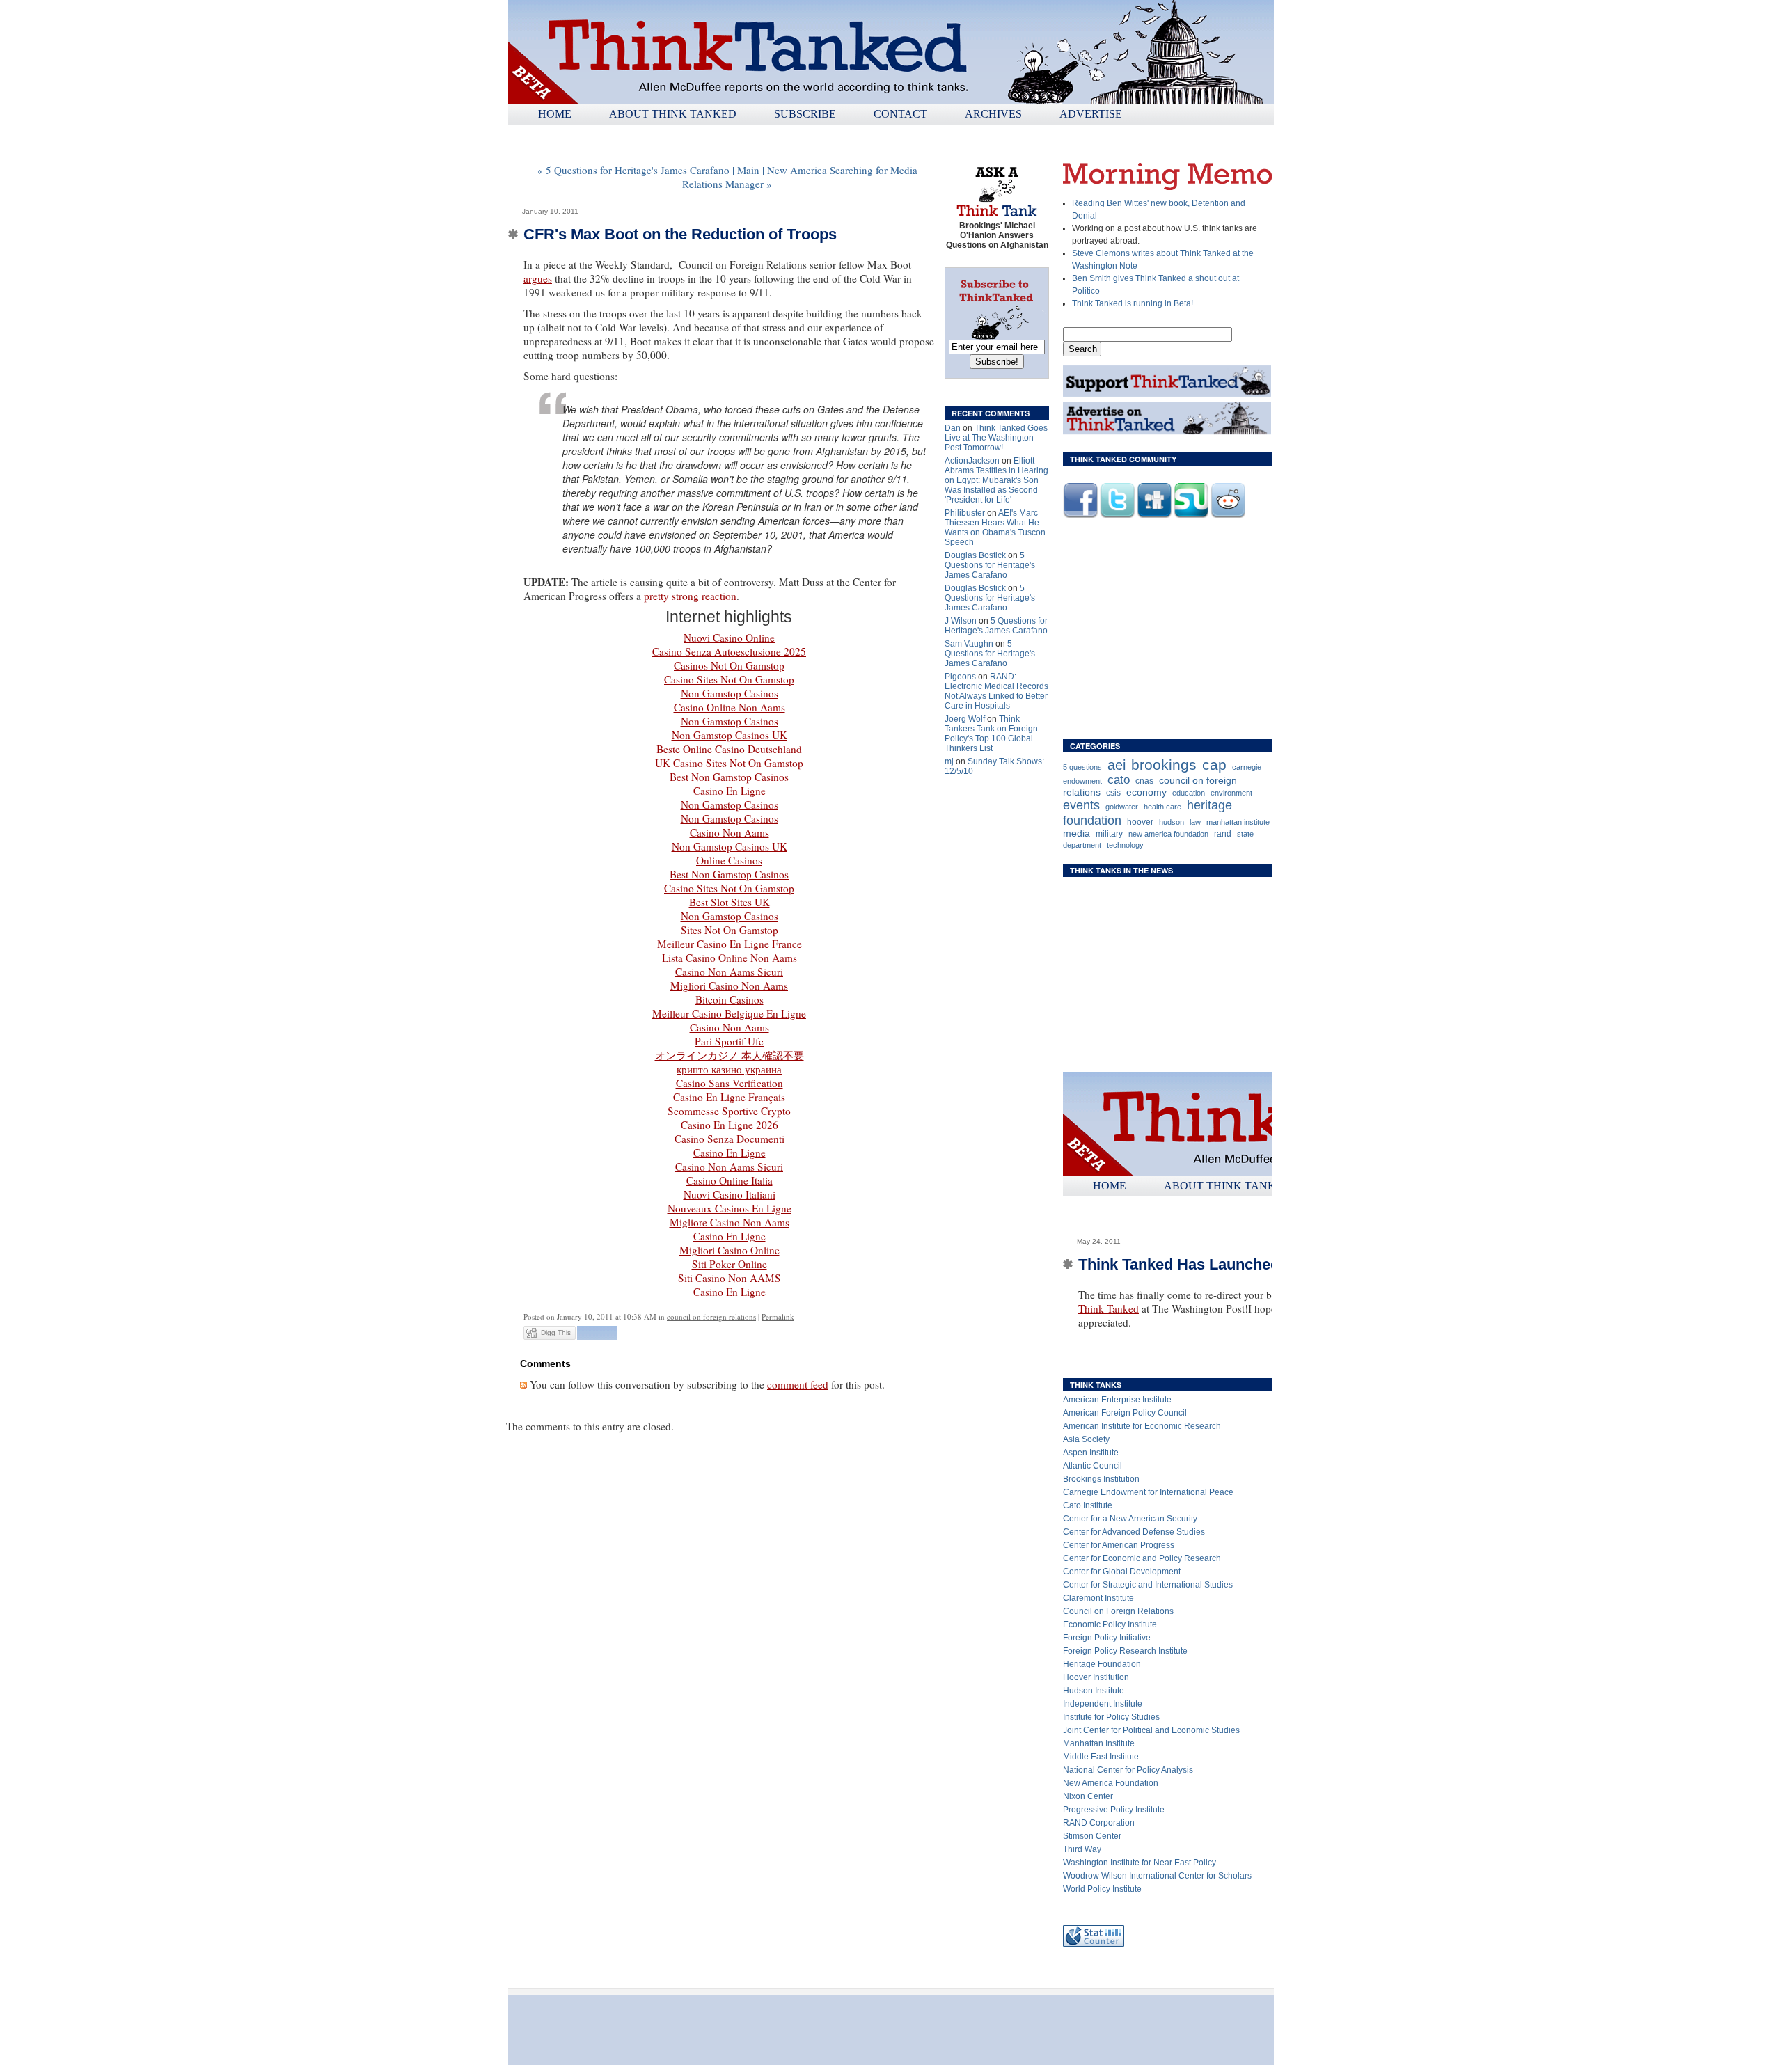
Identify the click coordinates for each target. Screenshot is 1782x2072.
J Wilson (961, 621)
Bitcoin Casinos (730, 999)
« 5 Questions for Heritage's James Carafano (633, 170)
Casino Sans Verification (730, 1083)
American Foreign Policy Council (1125, 1413)
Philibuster (965, 513)
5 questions (1082, 767)
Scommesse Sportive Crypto (729, 1111)
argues (538, 278)
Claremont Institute (1098, 1598)
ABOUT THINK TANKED (673, 114)
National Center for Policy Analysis (1128, 1770)
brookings (1164, 765)
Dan (953, 428)
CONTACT (900, 114)
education (1189, 793)
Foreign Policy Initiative (1107, 1638)
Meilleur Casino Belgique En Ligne (729, 1013)
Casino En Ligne (730, 791)
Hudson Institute (1094, 1691)
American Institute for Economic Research (1142, 1426)
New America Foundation (1111, 1783)
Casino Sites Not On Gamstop (729, 679)
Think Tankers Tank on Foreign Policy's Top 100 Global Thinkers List (991, 734)
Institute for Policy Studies (1111, 1717)
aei (1117, 765)
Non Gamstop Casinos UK (730, 735)
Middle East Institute (1101, 1757)
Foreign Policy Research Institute (1125, 1651)
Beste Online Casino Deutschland (729, 749)
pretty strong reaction (690, 596)
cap (1214, 765)
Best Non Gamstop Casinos (729, 777)
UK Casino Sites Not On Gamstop (729, 763)
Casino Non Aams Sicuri (729, 972)
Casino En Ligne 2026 (730, 1125)
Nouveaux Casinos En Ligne (730, 1208)
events (1081, 805)
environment (1231, 793)
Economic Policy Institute (1110, 1624)
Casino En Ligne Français (729, 1097)
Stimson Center (1092, 1836)
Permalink (778, 1316)
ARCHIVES (993, 114)
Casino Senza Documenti (730, 1139)
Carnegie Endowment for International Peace (1148, 1492)
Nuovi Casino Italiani (730, 1194)
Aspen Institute (1091, 1453)
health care (1162, 807)
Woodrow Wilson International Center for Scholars (1157, 1876)
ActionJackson (972, 461)
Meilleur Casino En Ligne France (730, 944)
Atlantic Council (1093, 1466)
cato (1119, 780)
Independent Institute (1103, 1704)
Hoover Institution (1096, 1677)
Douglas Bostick (975, 555)
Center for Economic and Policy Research (1142, 1558)
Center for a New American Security (1130, 1519)
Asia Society (1086, 1439)
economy (1146, 792)
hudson (1172, 822)
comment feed (798, 1384)
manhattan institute (1238, 822)
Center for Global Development (1122, 1572)
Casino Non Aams (730, 832)
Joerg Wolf (965, 719)
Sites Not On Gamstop (730, 930)
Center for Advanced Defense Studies (1134, 1532)
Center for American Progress (1119, 1545)
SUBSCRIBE (805, 114)
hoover (1140, 822)
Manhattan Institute (1099, 1743)
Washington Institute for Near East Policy (1140, 1863)
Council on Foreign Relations (1118, 1611)
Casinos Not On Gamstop (729, 665)
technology (1125, 845)
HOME (555, 114)
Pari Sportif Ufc (729, 1041)
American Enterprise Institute (1117, 1400)
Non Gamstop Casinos (730, 693)
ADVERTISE (1091, 114)
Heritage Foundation (1102, 1664)
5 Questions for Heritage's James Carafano (990, 565)
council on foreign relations (711, 1316)
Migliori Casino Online (730, 1250)
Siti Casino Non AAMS (730, 1278)
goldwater (1122, 807)
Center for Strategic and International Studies (1148, 1585)
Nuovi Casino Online (729, 638)
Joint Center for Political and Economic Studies (1151, 1730)
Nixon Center (1088, 1796)
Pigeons (960, 677)
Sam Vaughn (969, 644)
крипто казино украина (729, 1069)
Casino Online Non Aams (730, 707)
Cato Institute (1088, 1505)
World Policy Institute (1102, 1889)
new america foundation (1168, 834)
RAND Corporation (1099, 1823)
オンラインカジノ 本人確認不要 (730, 1055)
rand (1223, 834)
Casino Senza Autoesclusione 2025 (729, 651)
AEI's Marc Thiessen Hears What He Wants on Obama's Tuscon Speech (995, 528)
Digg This (556, 1332)
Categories (1095, 746)
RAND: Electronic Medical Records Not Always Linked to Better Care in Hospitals (996, 691)
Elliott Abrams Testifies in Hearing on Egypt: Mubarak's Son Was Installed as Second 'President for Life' (996, 480)
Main (748, 170)
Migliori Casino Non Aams (729, 986)
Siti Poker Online (730, 1264)
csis (1113, 793)
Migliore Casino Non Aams (730, 1222)
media (1077, 833)
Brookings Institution (1101, 1479)
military (1109, 834)
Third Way (1082, 1849)
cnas (1144, 781)
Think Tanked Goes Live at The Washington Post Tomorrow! (996, 438)
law (1195, 822)
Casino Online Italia (730, 1180)
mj (949, 761)
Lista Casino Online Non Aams (730, 958)
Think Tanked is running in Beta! (1133, 303)
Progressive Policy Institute (1114, 1810)
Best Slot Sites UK (730, 902)
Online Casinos (729, 860)
